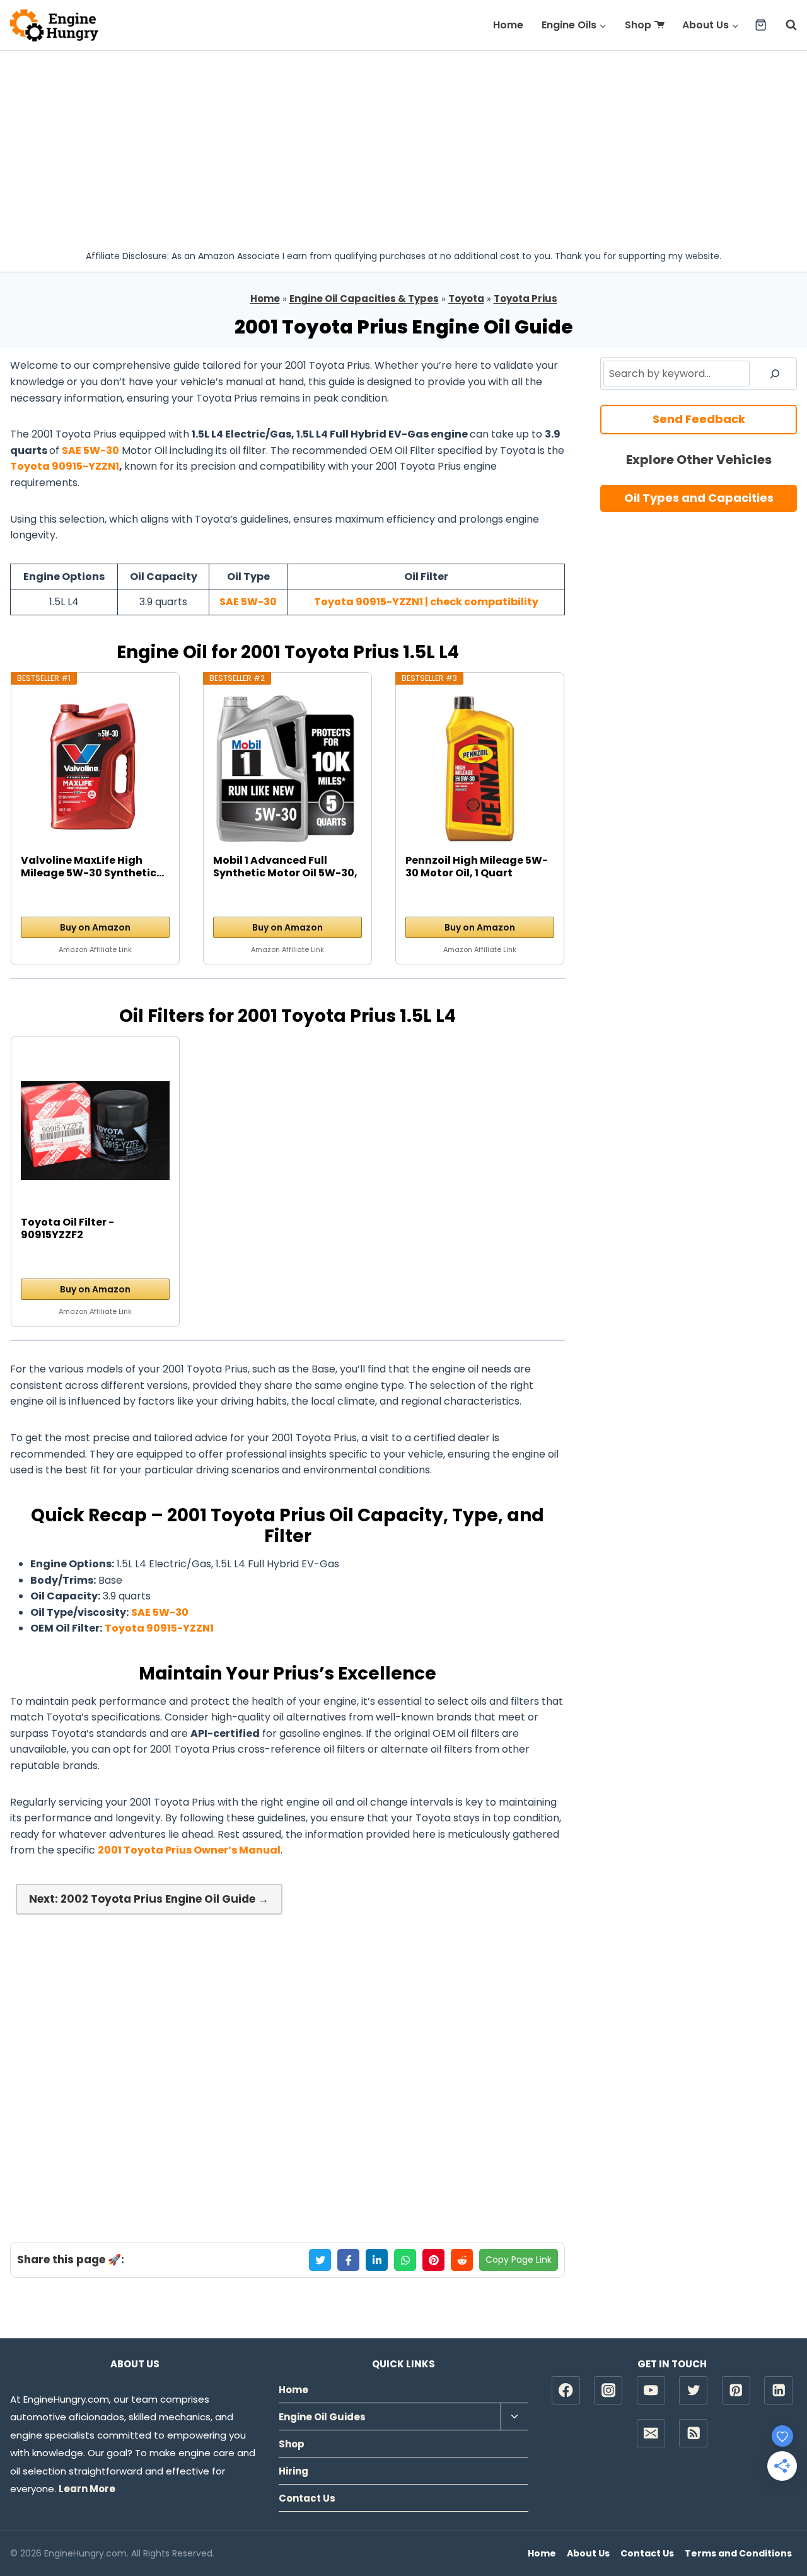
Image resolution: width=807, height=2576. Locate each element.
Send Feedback (699, 419)
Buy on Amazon (95, 927)
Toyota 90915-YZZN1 (65, 466)
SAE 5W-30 (90, 450)
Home (508, 25)
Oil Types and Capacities (699, 498)
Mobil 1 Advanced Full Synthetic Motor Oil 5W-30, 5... (285, 867)
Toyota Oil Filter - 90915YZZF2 (67, 1229)
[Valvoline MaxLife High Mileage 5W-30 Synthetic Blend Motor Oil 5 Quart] (95, 769)
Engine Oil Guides (322, 2417)
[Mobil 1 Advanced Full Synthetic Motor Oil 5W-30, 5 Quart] (287, 769)
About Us (588, 2553)
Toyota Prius (525, 299)
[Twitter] (693, 2390)
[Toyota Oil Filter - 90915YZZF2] (95, 1131)
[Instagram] (608, 2390)
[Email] (651, 2433)
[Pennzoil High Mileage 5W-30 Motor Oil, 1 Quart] (480, 769)
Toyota (466, 299)
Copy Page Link (519, 2260)
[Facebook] (566, 2390)
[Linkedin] (778, 2390)
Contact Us (307, 2498)
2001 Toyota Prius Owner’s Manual (189, 1850)
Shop (638, 25)
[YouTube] (651, 2390)
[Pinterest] (736, 2390)
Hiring (293, 2471)
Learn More (87, 2489)
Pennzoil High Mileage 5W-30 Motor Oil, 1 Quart (477, 867)
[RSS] (693, 2433)
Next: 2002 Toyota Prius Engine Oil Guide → (149, 1899)
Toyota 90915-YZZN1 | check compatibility (426, 602)
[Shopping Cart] (761, 25)
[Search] (775, 373)
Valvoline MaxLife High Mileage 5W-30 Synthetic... (92, 867)
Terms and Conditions (738, 2553)
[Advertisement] (403, 146)
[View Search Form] (785, 25)
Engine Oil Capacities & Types (364, 299)
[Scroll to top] (776, 2526)
